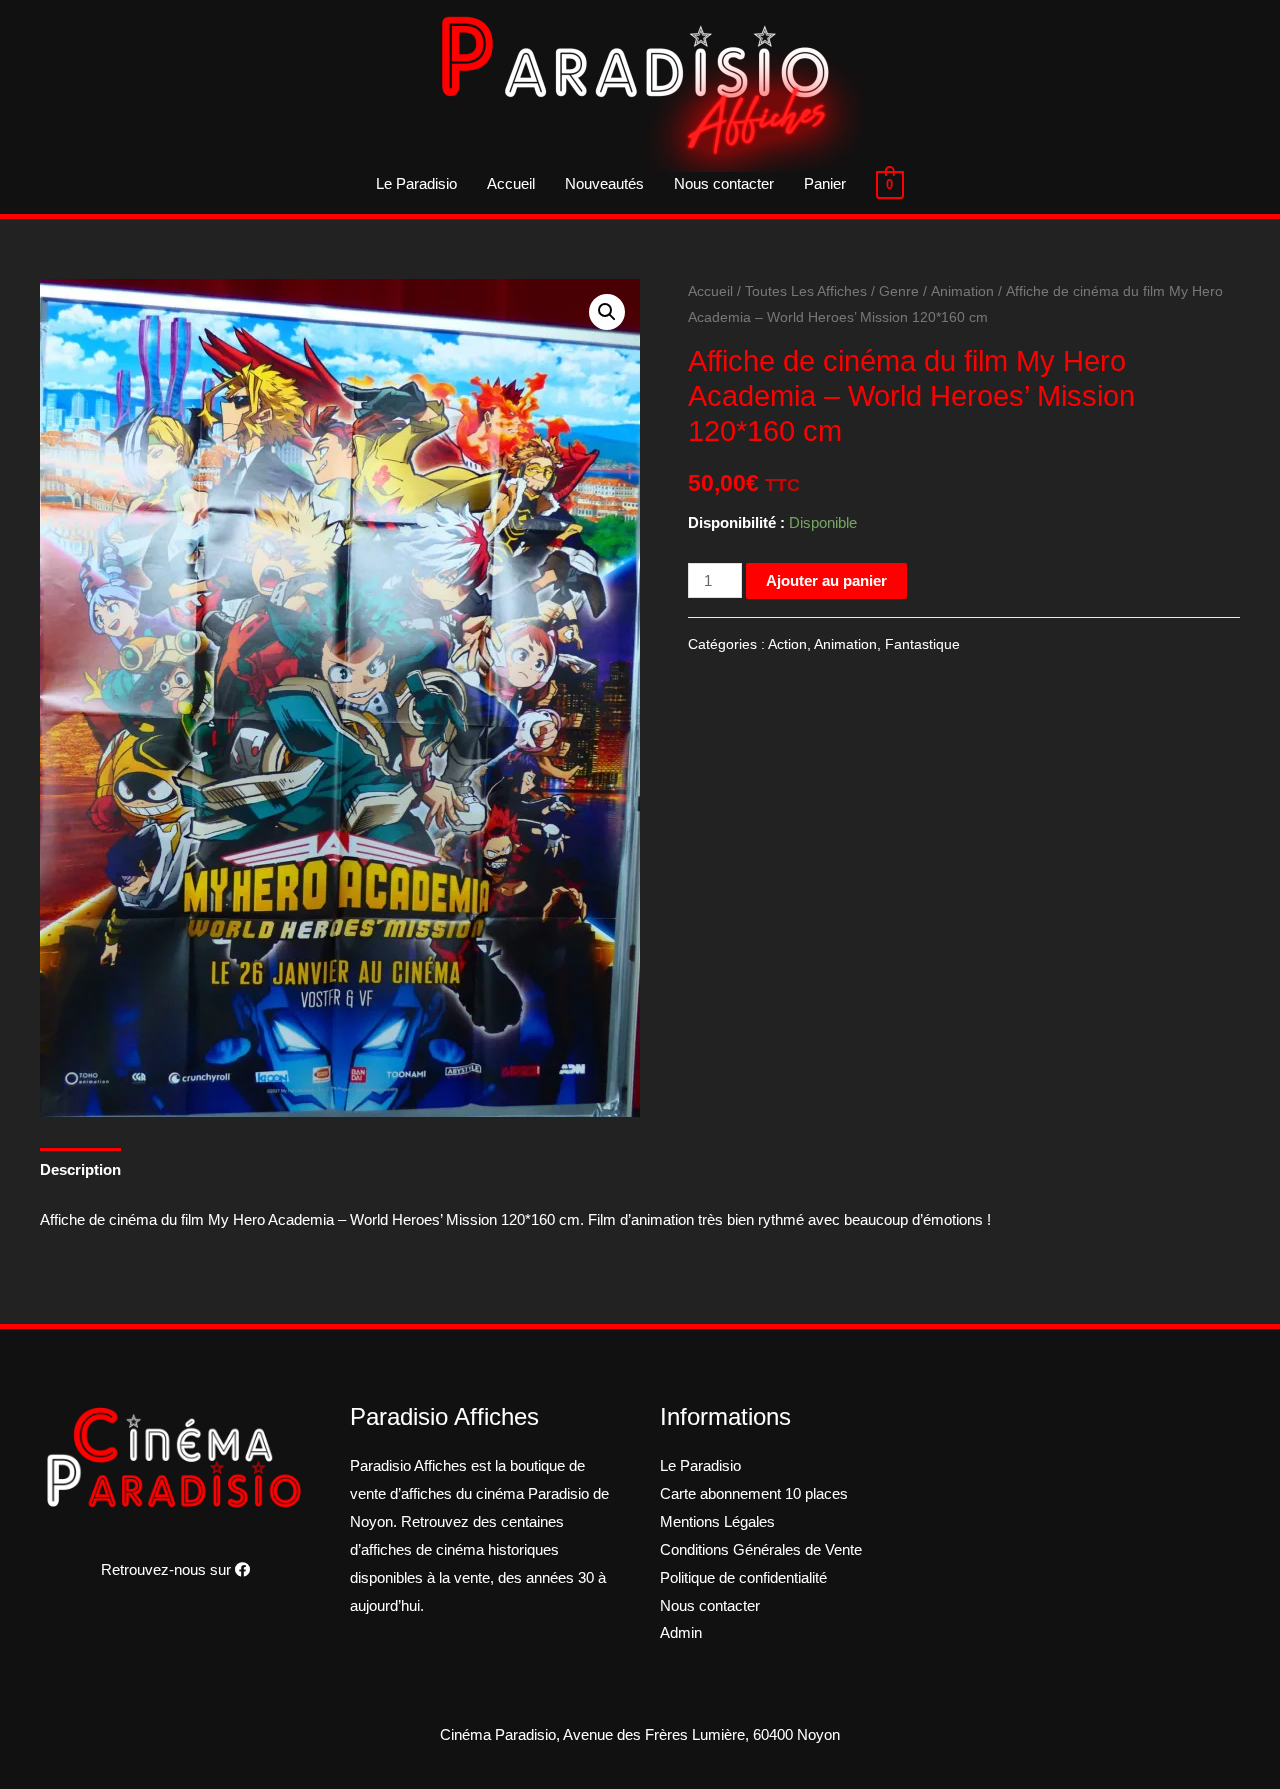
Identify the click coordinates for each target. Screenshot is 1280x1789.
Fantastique (922, 644)
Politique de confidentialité (743, 1577)
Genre (899, 291)
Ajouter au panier (826, 580)
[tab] (80, 1169)
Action (787, 644)
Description (80, 1169)
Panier (825, 183)
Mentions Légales (717, 1521)
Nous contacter (724, 183)
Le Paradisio (416, 183)
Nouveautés (604, 183)
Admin (681, 1632)
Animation (962, 291)
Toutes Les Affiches (806, 291)
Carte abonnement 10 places (754, 1493)
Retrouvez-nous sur (168, 1569)
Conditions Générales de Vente (761, 1549)
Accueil (511, 183)
